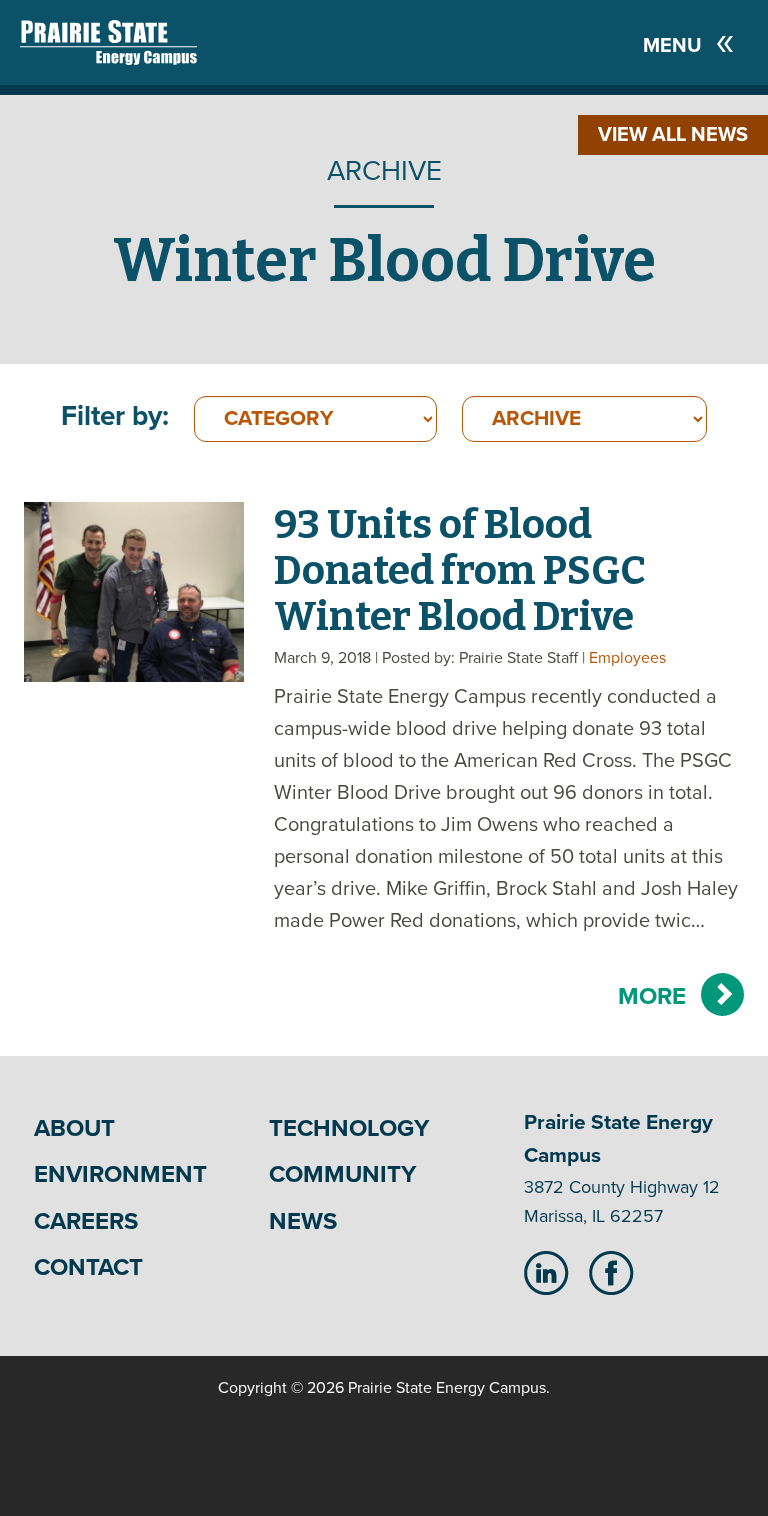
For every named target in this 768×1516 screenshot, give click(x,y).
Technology (349, 1128)
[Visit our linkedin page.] (546, 1272)
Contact (88, 1267)
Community (342, 1174)
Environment (120, 1174)
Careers (86, 1221)
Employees (627, 658)
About (74, 1128)
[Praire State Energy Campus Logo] (88, 42)
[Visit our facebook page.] (611, 1272)
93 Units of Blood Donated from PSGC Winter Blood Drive (460, 571)
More (652, 996)
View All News (673, 135)
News (303, 1221)
